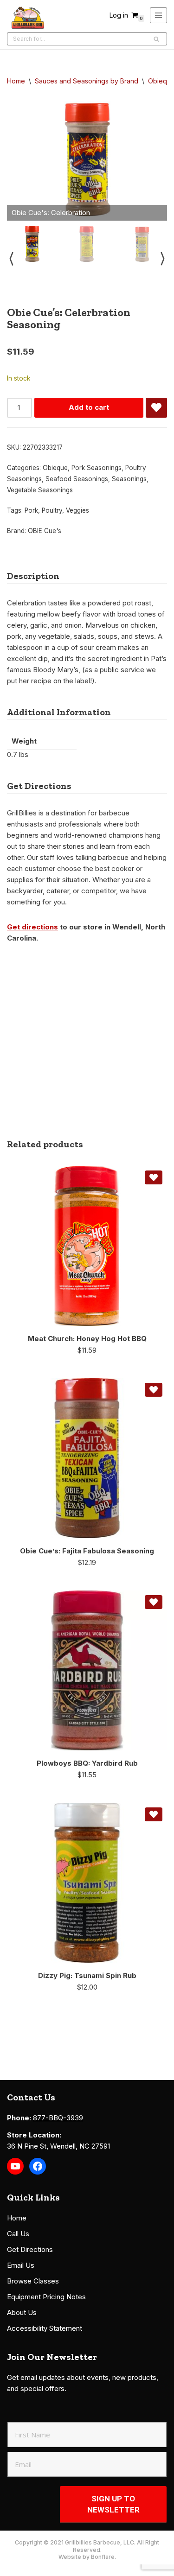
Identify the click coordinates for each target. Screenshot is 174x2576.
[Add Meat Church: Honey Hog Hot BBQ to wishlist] (154, 1177)
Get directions (32, 927)
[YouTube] (15, 2166)
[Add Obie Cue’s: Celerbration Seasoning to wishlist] (156, 408)
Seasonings (129, 479)
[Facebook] (38, 2166)
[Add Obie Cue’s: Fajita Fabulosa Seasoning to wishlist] (154, 1390)
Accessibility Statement (45, 2328)
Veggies (77, 510)
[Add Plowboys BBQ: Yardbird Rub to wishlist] (154, 1602)
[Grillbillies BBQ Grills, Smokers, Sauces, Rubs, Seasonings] (28, 18)
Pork (31, 510)
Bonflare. (103, 2557)
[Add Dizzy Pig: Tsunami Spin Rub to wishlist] (154, 1814)
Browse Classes (33, 2281)
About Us (22, 2312)
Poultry (52, 510)
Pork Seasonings (97, 468)
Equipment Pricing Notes (46, 2297)
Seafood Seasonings (77, 479)
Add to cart (89, 407)
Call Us (18, 2234)
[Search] (157, 39)
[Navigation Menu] (158, 15)
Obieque (55, 468)
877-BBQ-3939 (58, 2118)
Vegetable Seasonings (40, 490)
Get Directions (30, 2249)
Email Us (21, 2265)
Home (16, 81)
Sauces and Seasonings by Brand (87, 81)
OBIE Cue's (45, 531)
